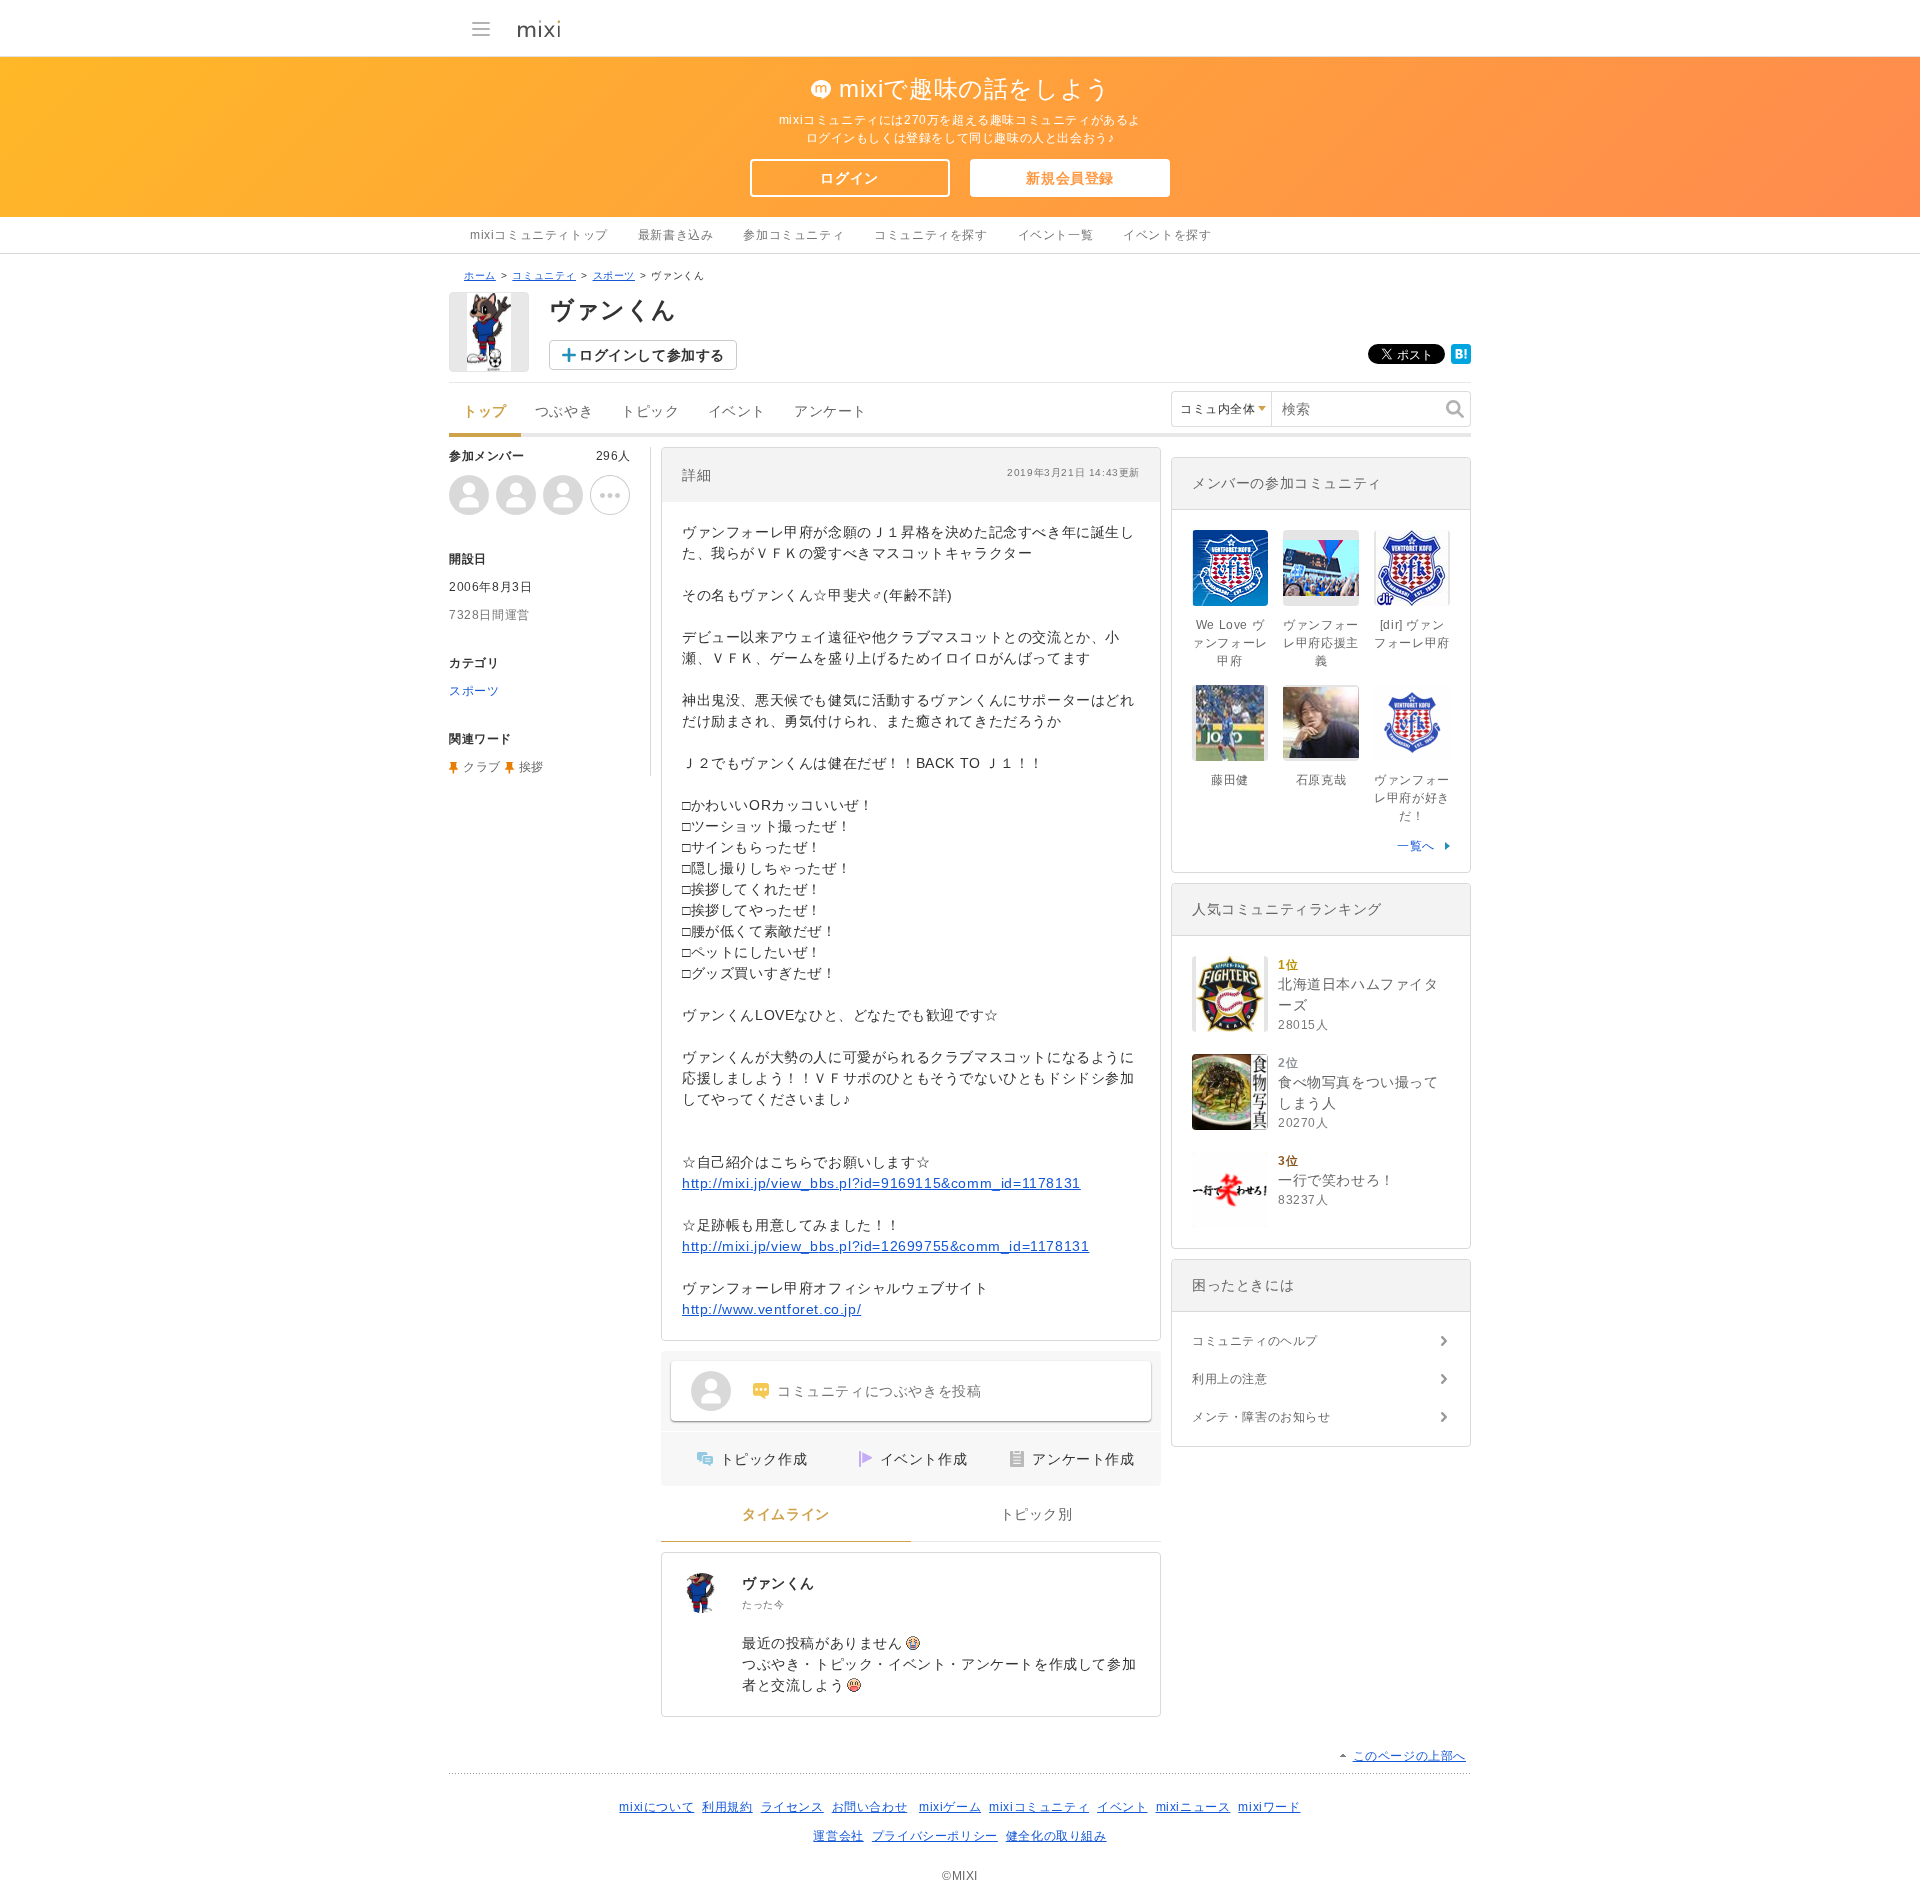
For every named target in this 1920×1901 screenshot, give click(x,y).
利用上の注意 (1230, 1379)
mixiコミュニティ (1039, 1807)
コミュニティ (544, 275)
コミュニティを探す (930, 235)
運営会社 (838, 1836)
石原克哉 (1321, 780)
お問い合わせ (870, 1807)
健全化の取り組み (1056, 1836)
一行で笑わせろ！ (1336, 1180)
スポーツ (614, 275)
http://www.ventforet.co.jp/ (771, 1309)
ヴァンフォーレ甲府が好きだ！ (1412, 798)
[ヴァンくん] (702, 1593)
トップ (485, 411)
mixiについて (656, 1807)
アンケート (830, 411)
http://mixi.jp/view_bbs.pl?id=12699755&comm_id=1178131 (885, 1246)
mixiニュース (1193, 1807)
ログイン (849, 178)
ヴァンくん (778, 1583)
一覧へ (1416, 846)
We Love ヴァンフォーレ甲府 (1230, 643)
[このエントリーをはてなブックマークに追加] (1461, 360)
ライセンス (792, 1807)
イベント (737, 411)
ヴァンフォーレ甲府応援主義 (1321, 643)
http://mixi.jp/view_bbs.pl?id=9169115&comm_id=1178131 (881, 1183)
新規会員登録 (1070, 178)
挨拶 (531, 767)
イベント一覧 (1056, 235)
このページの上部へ (1409, 1756)
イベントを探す (1167, 235)
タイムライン (786, 1514)
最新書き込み (676, 235)
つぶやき (564, 411)
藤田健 (1230, 780)
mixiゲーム (950, 1807)
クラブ (482, 767)
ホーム (480, 275)
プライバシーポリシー (935, 1836)
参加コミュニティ (793, 235)
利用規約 (727, 1807)
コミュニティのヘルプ (1255, 1341)
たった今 (763, 1604)
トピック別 (1036, 1514)
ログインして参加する (652, 355)
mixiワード (1269, 1807)
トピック (650, 411)
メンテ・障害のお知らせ (1261, 1417)
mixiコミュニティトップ (539, 235)
